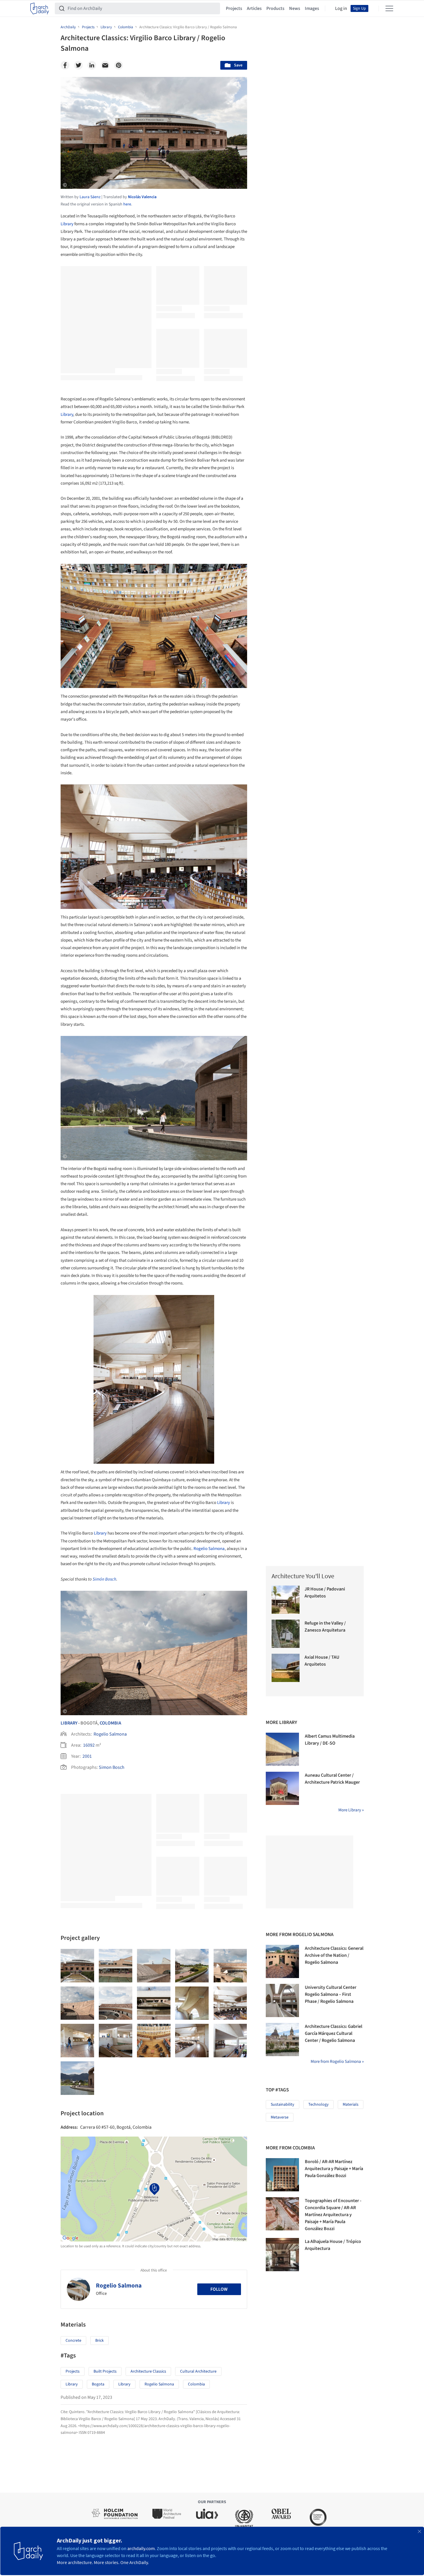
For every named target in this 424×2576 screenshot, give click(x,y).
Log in (341, 8)
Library (67, 224)
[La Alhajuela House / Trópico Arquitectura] (282, 2255)
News (295, 8)
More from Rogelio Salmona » (337, 2062)
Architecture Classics (148, 2371)
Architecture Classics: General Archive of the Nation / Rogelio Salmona (334, 1955)
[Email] (105, 65)
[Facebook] (65, 65)
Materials (351, 2105)
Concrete (73, 2341)
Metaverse (280, 2117)
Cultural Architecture (198, 2371)
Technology (319, 2105)
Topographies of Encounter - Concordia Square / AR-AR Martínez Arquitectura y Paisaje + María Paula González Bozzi (333, 2215)
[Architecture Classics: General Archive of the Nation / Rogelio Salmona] (282, 1961)
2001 (87, 1756)
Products (275, 8)
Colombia (110, 1723)
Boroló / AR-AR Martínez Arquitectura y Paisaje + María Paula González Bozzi (334, 2169)
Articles (254, 8)
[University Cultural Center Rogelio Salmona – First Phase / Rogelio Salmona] (282, 2000)
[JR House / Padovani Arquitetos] (286, 1600)
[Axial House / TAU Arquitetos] (286, 1668)
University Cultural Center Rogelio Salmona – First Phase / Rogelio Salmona (331, 1994)
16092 (89, 1745)
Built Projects (105, 2371)
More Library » (351, 1810)
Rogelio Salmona (209, 1549)
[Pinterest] (119, 65)
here (127, 204)
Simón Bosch (104, 1579)
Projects (234, 8)
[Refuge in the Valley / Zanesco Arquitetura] (286, 1634)
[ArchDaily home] (40, 8)
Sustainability (283, 2105)
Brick (100, 2341)
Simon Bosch (112, 1767)
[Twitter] (78, 65)
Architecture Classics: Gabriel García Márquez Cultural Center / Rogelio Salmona (334, 2033)
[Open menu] (389, 8)
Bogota (98, 2384)
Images (312, 8)
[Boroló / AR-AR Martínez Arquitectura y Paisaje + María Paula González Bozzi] (282, 2175)
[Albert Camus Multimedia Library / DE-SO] (282, 1749)
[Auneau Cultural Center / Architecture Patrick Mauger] (282, 1788)
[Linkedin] (92, 65)
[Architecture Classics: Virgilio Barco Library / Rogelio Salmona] (77, 1966)
